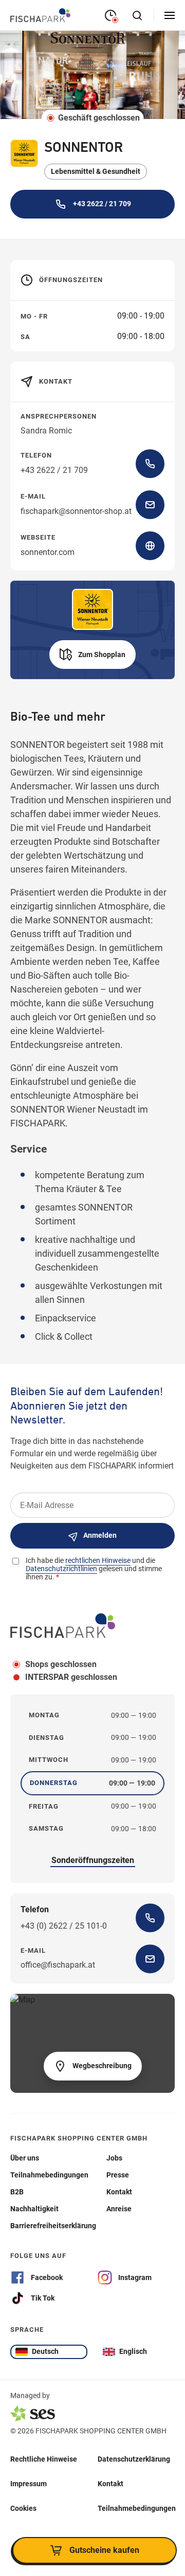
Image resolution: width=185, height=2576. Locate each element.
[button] (92, 655)
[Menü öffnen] (170, 15)
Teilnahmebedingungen (137, 2508)
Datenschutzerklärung (134, 2459)
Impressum (29, 2484)
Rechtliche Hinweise (44, 2459)
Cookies (23, 2508)
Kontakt (110, 2484)
